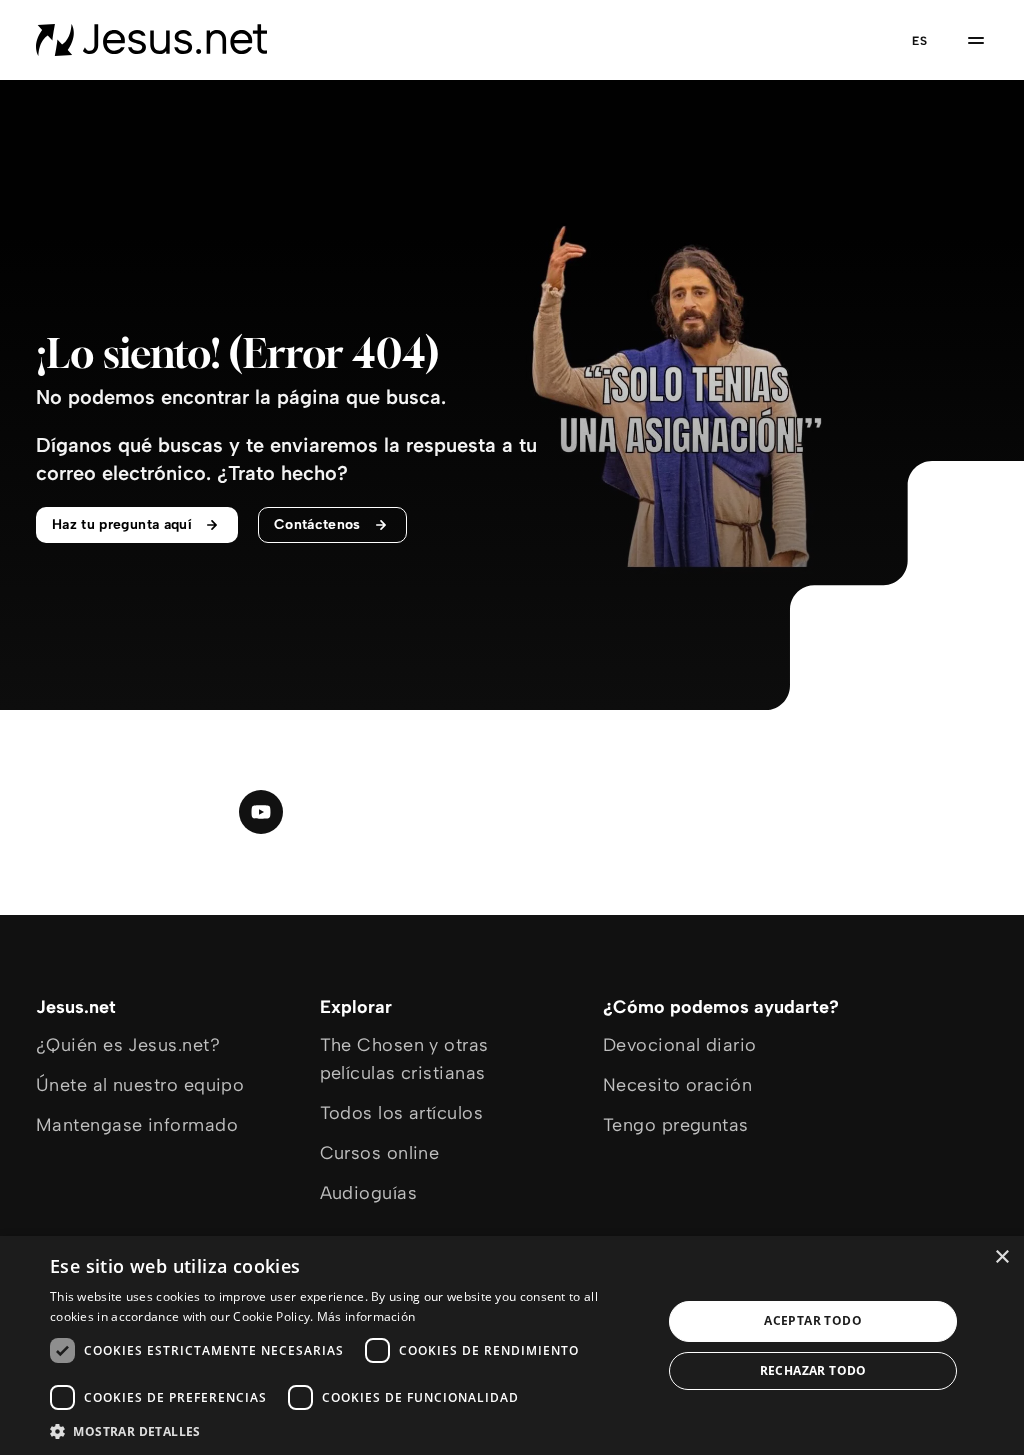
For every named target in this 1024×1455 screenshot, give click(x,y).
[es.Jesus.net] (151, 40)
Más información (366, 1316)
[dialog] (512, 1345)
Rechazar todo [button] (813, 1370)
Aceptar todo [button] (813, 1320)
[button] (347, 1430)
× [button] (1001, 1257)
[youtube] (261, 812)
